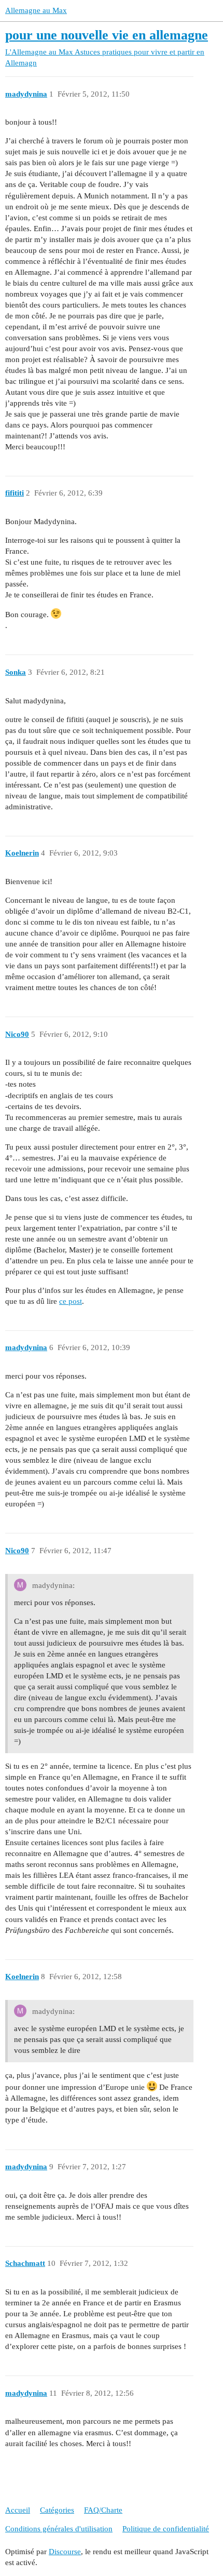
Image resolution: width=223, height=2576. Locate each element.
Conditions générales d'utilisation (59, 2529)
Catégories (57, 2510)
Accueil (18, 2510)
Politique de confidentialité (166, 2529)
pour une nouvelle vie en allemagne (107, 35)
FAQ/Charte (103, 2510)
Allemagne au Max (36, 10)
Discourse (65, 2552)
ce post (71, 1301)
